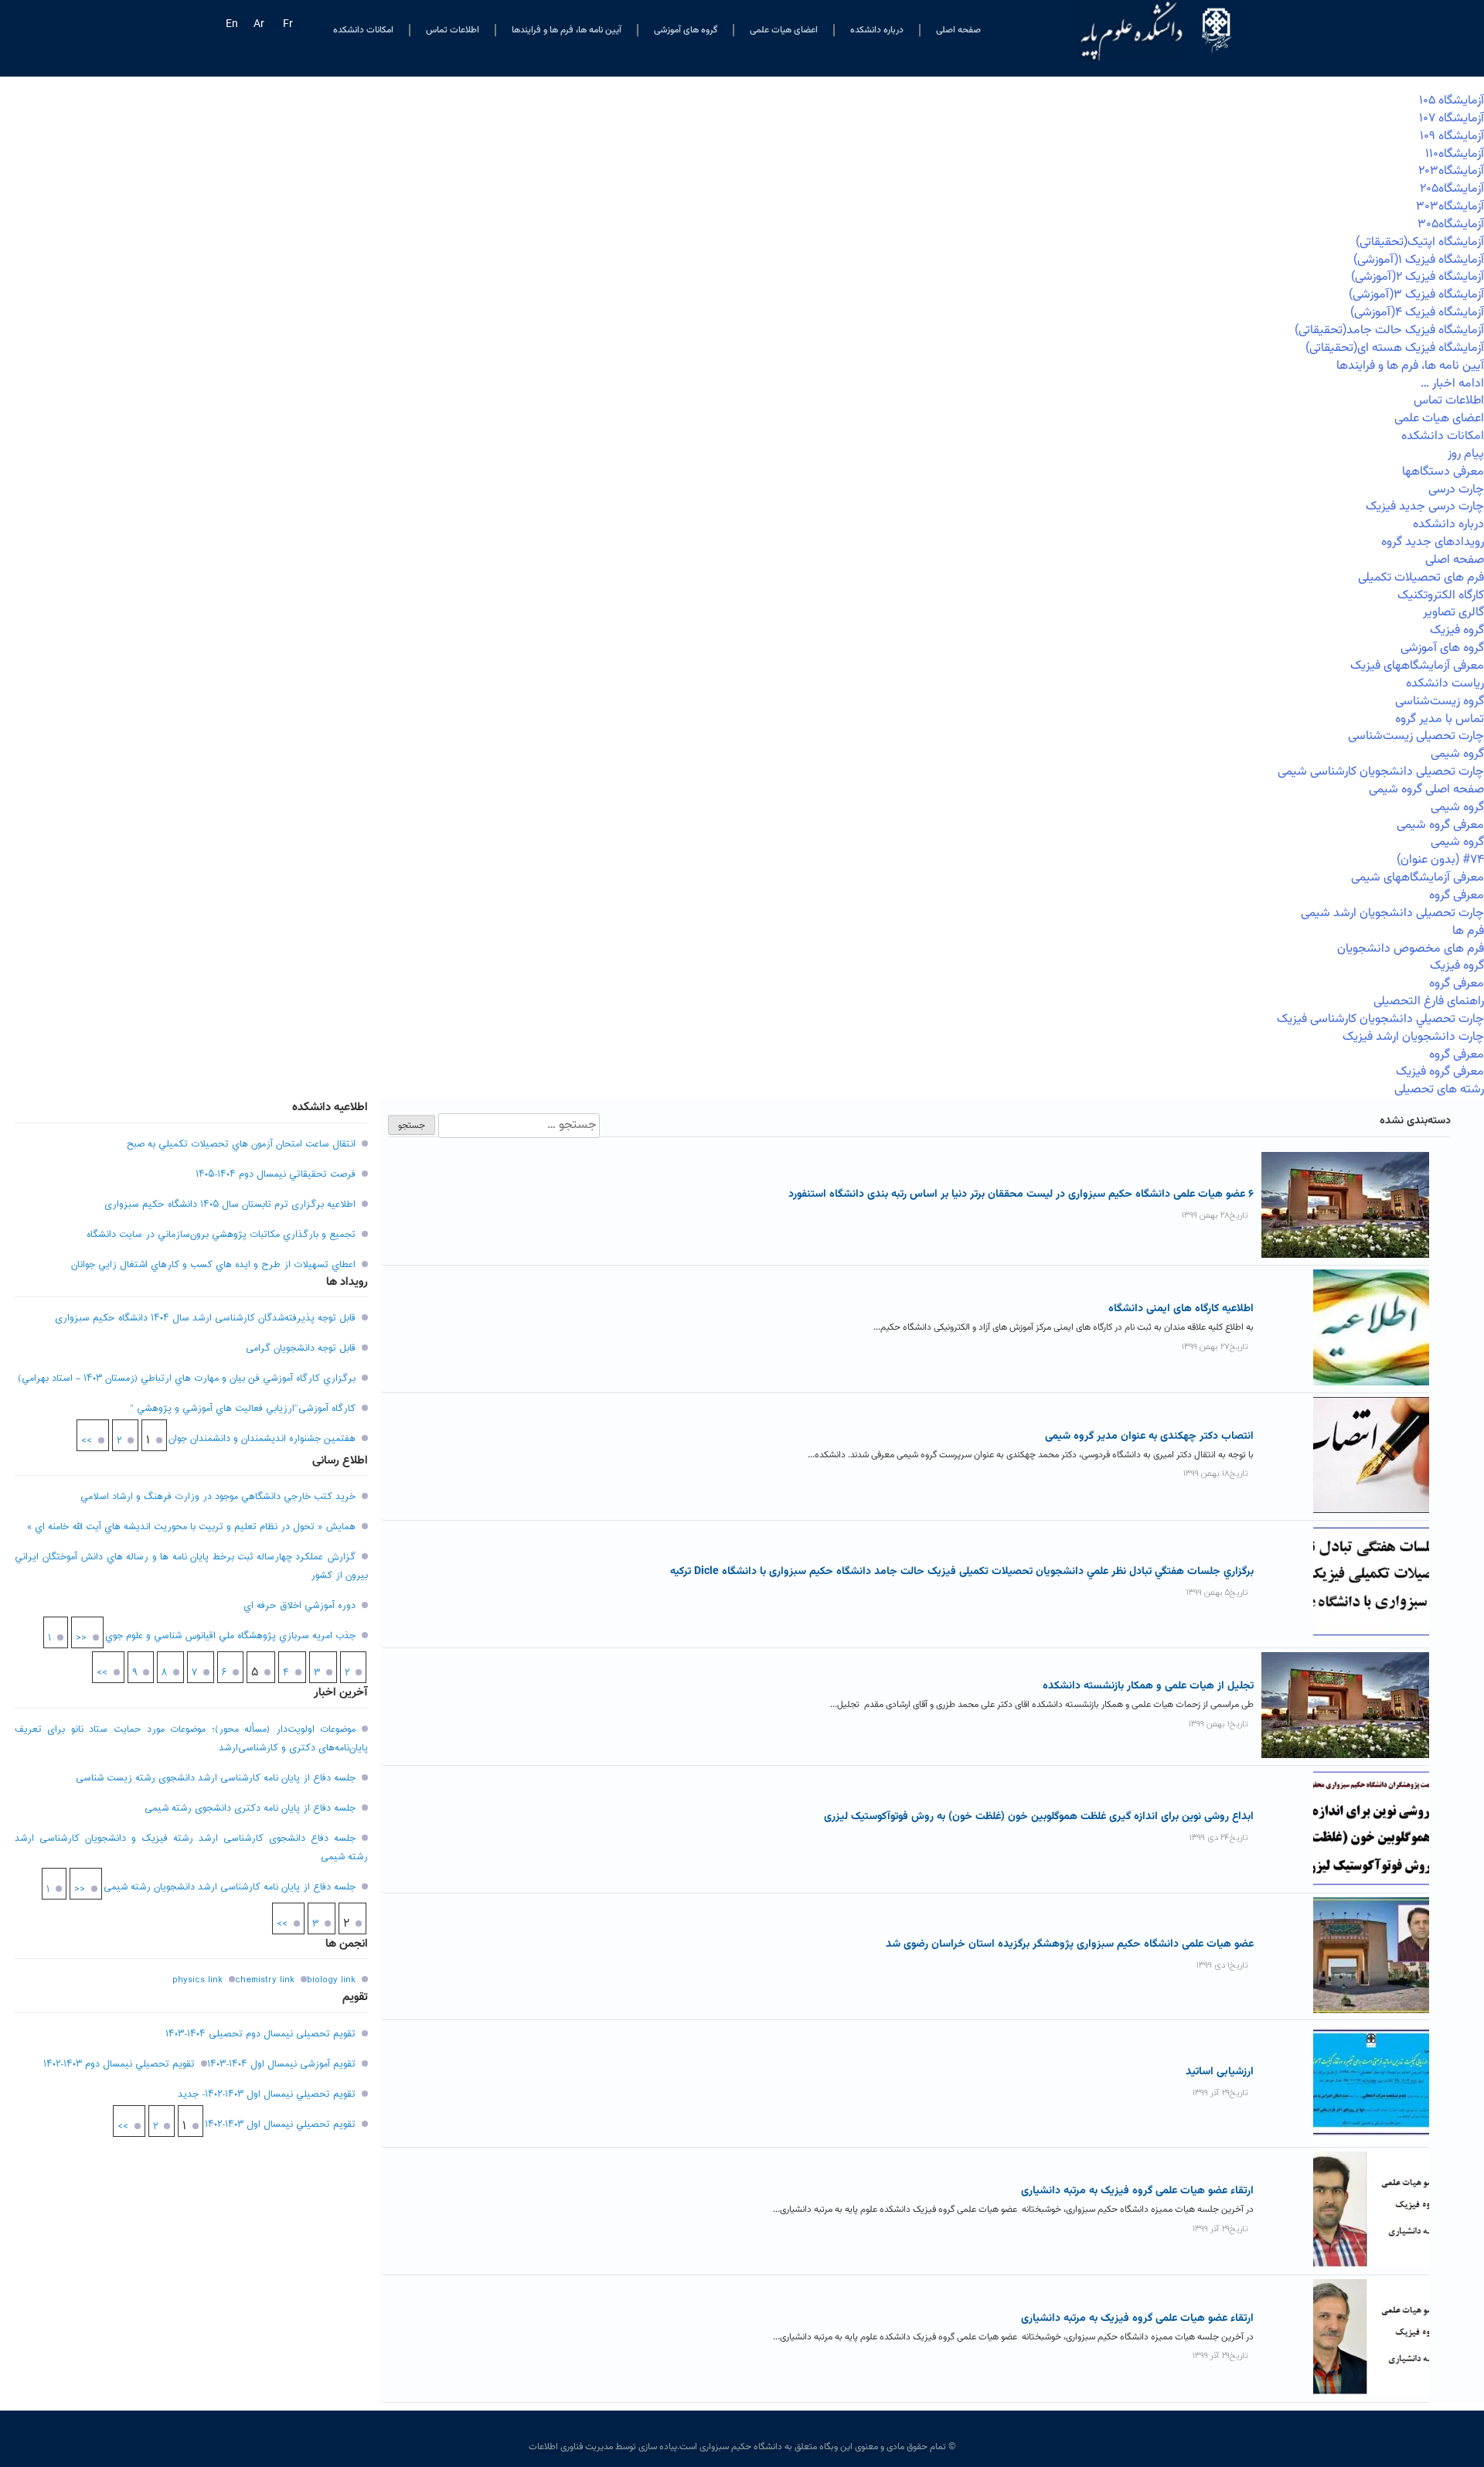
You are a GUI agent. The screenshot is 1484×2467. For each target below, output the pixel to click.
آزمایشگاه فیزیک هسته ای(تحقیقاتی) (1395, 348)
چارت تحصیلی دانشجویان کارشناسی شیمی (1381, 772)
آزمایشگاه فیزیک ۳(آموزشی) (1416, 295)
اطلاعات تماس (453, 30)
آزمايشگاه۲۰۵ (1452, 189)
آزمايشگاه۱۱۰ (1455, 154)
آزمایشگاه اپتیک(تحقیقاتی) (1420, 242)
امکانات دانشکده (363, 30)
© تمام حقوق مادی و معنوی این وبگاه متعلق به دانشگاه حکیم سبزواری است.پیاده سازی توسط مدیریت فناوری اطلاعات (742, 2447)
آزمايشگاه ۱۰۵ (1452, 101)
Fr (288, 25)
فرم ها (1468, 931)
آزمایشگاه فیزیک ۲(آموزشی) (1418, 277)
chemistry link (265, 1980)
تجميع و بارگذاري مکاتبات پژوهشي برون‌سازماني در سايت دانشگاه (221, 1235)
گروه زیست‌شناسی (1440, 702)
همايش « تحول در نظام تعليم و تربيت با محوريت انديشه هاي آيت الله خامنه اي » (191, 1527)
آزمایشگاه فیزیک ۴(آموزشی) (1417, 313)
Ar (259, 25)
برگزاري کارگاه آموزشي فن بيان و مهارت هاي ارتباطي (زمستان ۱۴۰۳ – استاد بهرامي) (187, 1378)
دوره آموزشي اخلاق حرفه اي (300, 1606)
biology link (331, 1980)
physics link (197, 1980)
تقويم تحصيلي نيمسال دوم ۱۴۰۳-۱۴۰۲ (119, 2064)
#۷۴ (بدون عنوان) (1440, 860)
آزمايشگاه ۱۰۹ (1452, 136)
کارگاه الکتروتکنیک (1441, 596)
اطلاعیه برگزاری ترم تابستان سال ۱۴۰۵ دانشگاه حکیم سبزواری (230, 1205)
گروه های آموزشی (686, 30)
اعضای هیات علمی (784, 30)
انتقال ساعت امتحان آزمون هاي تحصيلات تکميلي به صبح (241, 1144)
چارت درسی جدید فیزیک (1425, 507)
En (232, 25)
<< (81, 1638)
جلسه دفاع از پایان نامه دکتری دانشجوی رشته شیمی (250, 1808)
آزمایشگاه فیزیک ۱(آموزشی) (1419, 260)
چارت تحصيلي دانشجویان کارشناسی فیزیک (1380, 1019)
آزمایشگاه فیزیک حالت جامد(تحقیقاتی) (1389, 331)
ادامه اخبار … (1452, 384)
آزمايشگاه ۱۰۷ (1452, 119)
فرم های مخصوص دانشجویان (1411, 949)
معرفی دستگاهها (1443, 472)
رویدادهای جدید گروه (1433, 542)
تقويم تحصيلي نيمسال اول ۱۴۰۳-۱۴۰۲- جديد (267, 2094)
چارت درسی (1456, 490)
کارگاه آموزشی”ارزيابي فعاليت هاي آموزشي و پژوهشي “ (243, 1409)
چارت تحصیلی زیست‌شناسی (1416, 736)
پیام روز (1466, 454)
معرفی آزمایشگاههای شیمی (1418, 878)
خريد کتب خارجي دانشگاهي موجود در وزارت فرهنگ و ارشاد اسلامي (218, 1497)
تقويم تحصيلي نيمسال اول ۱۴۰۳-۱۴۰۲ (280, 2125)
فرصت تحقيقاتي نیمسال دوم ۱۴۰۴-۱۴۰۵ (276, 1174)
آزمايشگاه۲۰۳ (1451, 171)
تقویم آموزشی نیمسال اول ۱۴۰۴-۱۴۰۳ (281, 2064)
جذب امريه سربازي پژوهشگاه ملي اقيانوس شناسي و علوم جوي (230, 1636)
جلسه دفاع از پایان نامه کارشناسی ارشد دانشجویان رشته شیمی (230, 1887)
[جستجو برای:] (517, 1126)
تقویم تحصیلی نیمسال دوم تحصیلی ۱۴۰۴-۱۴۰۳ (260, 2034)
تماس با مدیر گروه (1440, 719)
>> (87, 1441)
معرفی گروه (1457, 896)
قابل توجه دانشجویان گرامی (301, 1348)
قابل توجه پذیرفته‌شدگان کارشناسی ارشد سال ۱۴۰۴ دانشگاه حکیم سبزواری (205, 1318)
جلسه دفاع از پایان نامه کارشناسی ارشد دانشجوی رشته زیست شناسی (216, 1778)
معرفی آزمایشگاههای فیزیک (1417, 666)
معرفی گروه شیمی (1440, 825)
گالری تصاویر (1453, 613)
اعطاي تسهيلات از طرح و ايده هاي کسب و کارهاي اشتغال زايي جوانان (213, 1265)
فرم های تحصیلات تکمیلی (1421, 578)
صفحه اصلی (958, 30)
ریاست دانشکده (1445, 684)
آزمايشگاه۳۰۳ (1450, 207)
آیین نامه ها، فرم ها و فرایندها (567, 30)
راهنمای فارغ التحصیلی (1429, 1002)
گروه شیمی (1457, 754)
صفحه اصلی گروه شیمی (1426, 790)
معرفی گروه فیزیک (1440, 1072)
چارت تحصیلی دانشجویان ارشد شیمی (1392, 913)
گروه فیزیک (1457, 630)
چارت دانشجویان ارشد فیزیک (1413, 1037)
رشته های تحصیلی (1439, 1090)
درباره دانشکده (877, 30)
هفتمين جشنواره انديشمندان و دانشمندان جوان (262, 1439)
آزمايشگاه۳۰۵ (1451, 225)
